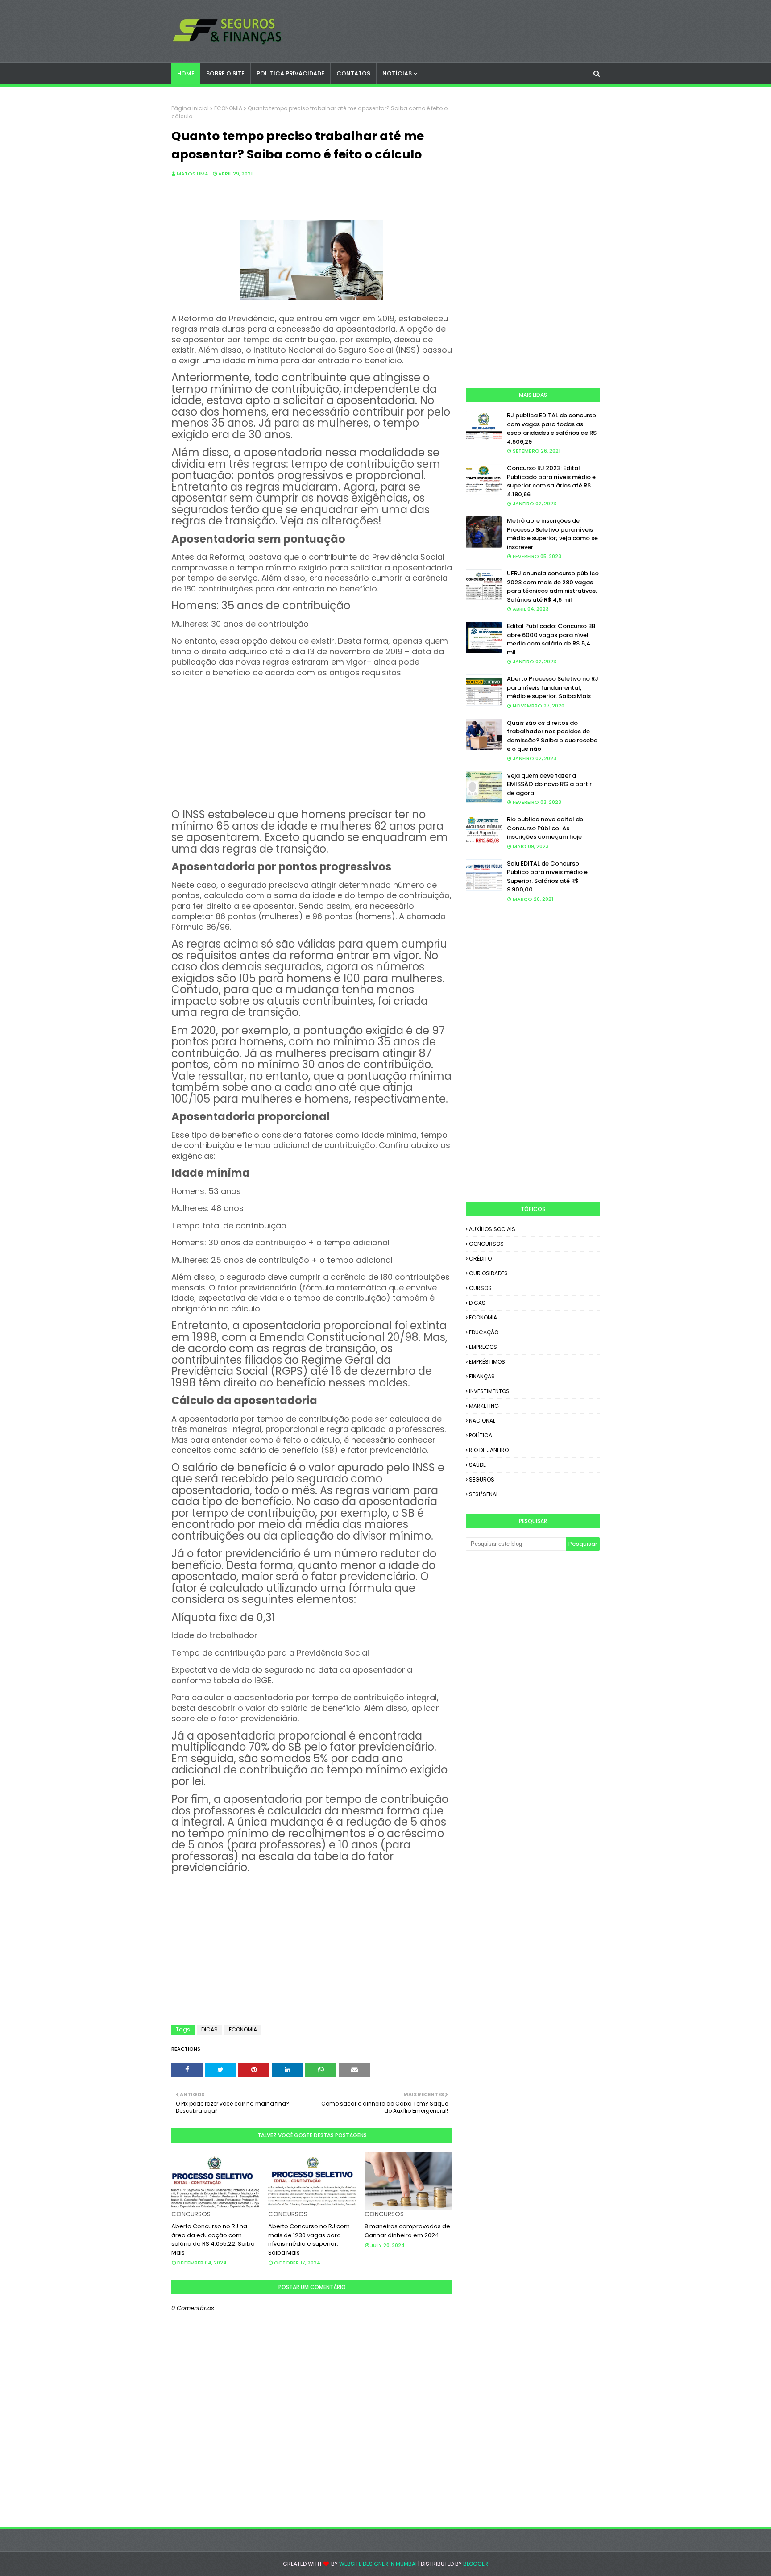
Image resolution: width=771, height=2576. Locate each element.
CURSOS (480, 1288)
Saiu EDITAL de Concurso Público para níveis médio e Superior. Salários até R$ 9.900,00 (547, 877)
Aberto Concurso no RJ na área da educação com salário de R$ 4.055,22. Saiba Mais (213, 2239)
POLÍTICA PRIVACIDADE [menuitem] (290, 73)
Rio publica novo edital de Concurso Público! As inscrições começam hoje (545, 828)
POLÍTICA (481, 1435)
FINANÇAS (482, 1376)
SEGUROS (482, 1479)
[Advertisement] (312, 741)
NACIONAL (482, 1421)
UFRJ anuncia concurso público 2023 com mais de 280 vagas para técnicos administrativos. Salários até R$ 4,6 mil (553, 587)
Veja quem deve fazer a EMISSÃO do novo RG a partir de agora (549, 784)
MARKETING (484, 1406)
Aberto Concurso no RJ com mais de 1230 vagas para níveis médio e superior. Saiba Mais (309, 2239)
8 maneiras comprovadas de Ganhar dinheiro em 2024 (407, 2231)
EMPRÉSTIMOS (487, 1362)
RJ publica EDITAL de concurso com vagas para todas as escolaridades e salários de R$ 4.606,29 (552, 429)
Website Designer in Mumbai (378, 2564)
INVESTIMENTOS (489, 1391)
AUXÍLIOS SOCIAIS (492, 1229)
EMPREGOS (483, 1347)
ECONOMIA (228, 108)
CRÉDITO (480, 1259)
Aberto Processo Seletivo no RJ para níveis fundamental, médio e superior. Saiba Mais (553, 687)
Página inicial (190, 108)
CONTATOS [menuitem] (353, 73)
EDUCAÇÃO (484, 1332)
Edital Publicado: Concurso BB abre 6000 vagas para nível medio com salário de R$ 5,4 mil (551, 639)
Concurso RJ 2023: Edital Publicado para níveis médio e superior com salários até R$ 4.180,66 (551, 481)
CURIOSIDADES (488, 1273)
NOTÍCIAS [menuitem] (397, 73)
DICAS (209, 2029)
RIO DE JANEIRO (489, 1450)
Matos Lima (193, 174)
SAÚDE (477, 1465)
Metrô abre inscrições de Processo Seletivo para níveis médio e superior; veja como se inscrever (552, 534)
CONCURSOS (486, 1244)
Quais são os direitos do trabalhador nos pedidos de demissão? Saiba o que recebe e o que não (552, 736)
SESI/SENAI (483, 1494)
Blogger (476, 2564)
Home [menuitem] (186, 73)
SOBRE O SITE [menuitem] (225, 73)
